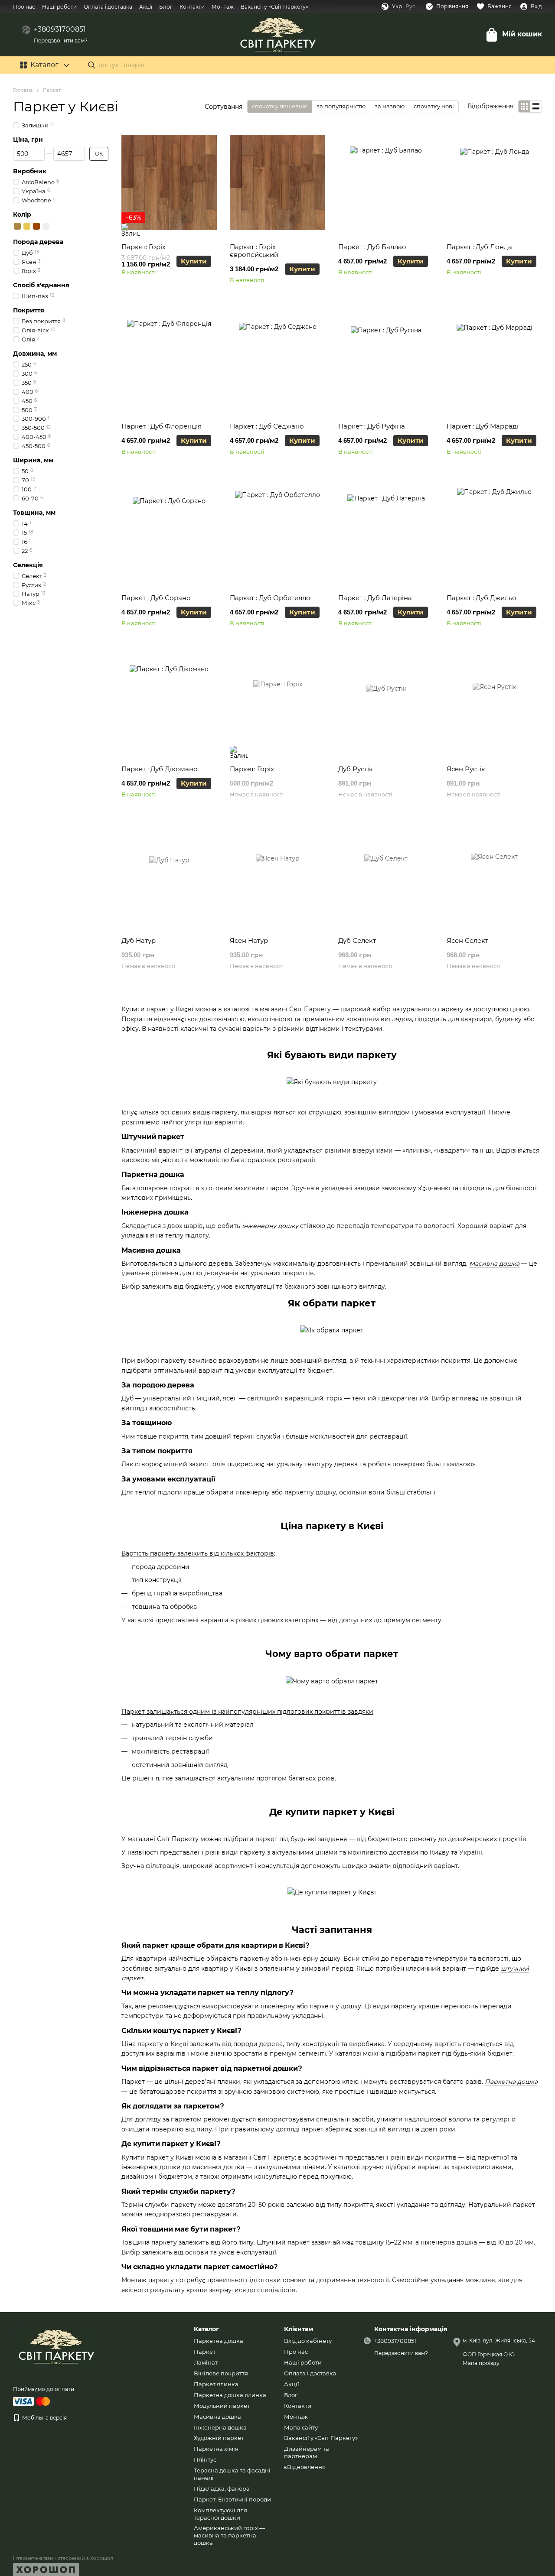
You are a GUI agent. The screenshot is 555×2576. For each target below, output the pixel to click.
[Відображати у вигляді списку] (536, 106)
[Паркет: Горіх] (169, 182)
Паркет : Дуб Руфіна (372, 426)
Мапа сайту (301, 2427)
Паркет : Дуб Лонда (479, 247)
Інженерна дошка (220, 2427)
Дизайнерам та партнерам (307, 2452)
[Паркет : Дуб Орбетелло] (277, 533)
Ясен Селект (467, 940)
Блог (166, 7)
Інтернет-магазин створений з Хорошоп (63, 2558)
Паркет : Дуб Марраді (483, 426)
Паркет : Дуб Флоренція (162, 426)
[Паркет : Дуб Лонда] (494, 182)
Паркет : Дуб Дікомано (160, 769)
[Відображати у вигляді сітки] (524, 106)
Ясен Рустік (466, 769)
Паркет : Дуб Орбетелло (270, 598)
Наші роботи (59, 7)
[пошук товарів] (91, 65)
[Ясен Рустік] (494, 705)
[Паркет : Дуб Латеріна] (386, 533)
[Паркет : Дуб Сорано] (169, 533)
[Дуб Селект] (386, 876)
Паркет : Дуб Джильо (482, 598)
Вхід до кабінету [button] (308, 2341)
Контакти (192, 7)
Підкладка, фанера (222, 2488)
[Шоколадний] (36, 226)
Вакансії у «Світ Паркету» (274, 7)
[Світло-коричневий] (17, 226)
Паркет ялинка (216, 2384)
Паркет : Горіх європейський (254, 251)
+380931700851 (60, 29)
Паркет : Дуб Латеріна (375, 598)
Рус (410, 6)
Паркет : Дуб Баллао (372, 247)
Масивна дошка (217, 2417)
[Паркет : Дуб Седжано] (277, 362)
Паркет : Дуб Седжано (267, 426)
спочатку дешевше (280, 106)
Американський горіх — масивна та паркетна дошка (229, 2535)
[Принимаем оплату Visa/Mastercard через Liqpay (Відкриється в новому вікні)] (32, 2401)
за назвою (390, 106)
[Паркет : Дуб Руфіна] (386, 362)
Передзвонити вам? (61, 41)
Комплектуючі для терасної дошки (220, 2514)
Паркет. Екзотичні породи (232, 2499)
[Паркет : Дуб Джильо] (494, 533)
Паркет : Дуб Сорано (156, 598)
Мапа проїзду (481, 2363)
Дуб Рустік (356, 769)
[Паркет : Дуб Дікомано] (169, 705)
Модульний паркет (222, 2406)
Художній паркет (219, 2438)
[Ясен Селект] (494, 876)
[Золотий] (27, 226)
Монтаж (223, 7)
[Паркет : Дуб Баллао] (386, 182)
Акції (146, 7)
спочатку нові (434, 106)
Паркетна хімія (216, 2449)
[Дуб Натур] (169, 876)
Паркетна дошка (219, 2341)
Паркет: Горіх (144, 247)
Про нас (24, 7)
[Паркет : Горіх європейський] (277, 182)
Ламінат (206, 2362)
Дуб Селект (357, 940)
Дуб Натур (139, 940)
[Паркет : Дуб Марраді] (494, 362)
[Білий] (46, 226)
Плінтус (205, 2459)
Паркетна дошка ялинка (230, 2395)
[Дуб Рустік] (386, 705)
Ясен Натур (249, 940)
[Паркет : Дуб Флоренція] (169, 362)
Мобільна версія (44, 2418)
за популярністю (341, 106)
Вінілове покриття (221, 2373)
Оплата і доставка (108, 7)
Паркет (205, 2352)
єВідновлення (305, 2467)
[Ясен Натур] (277, 876)
